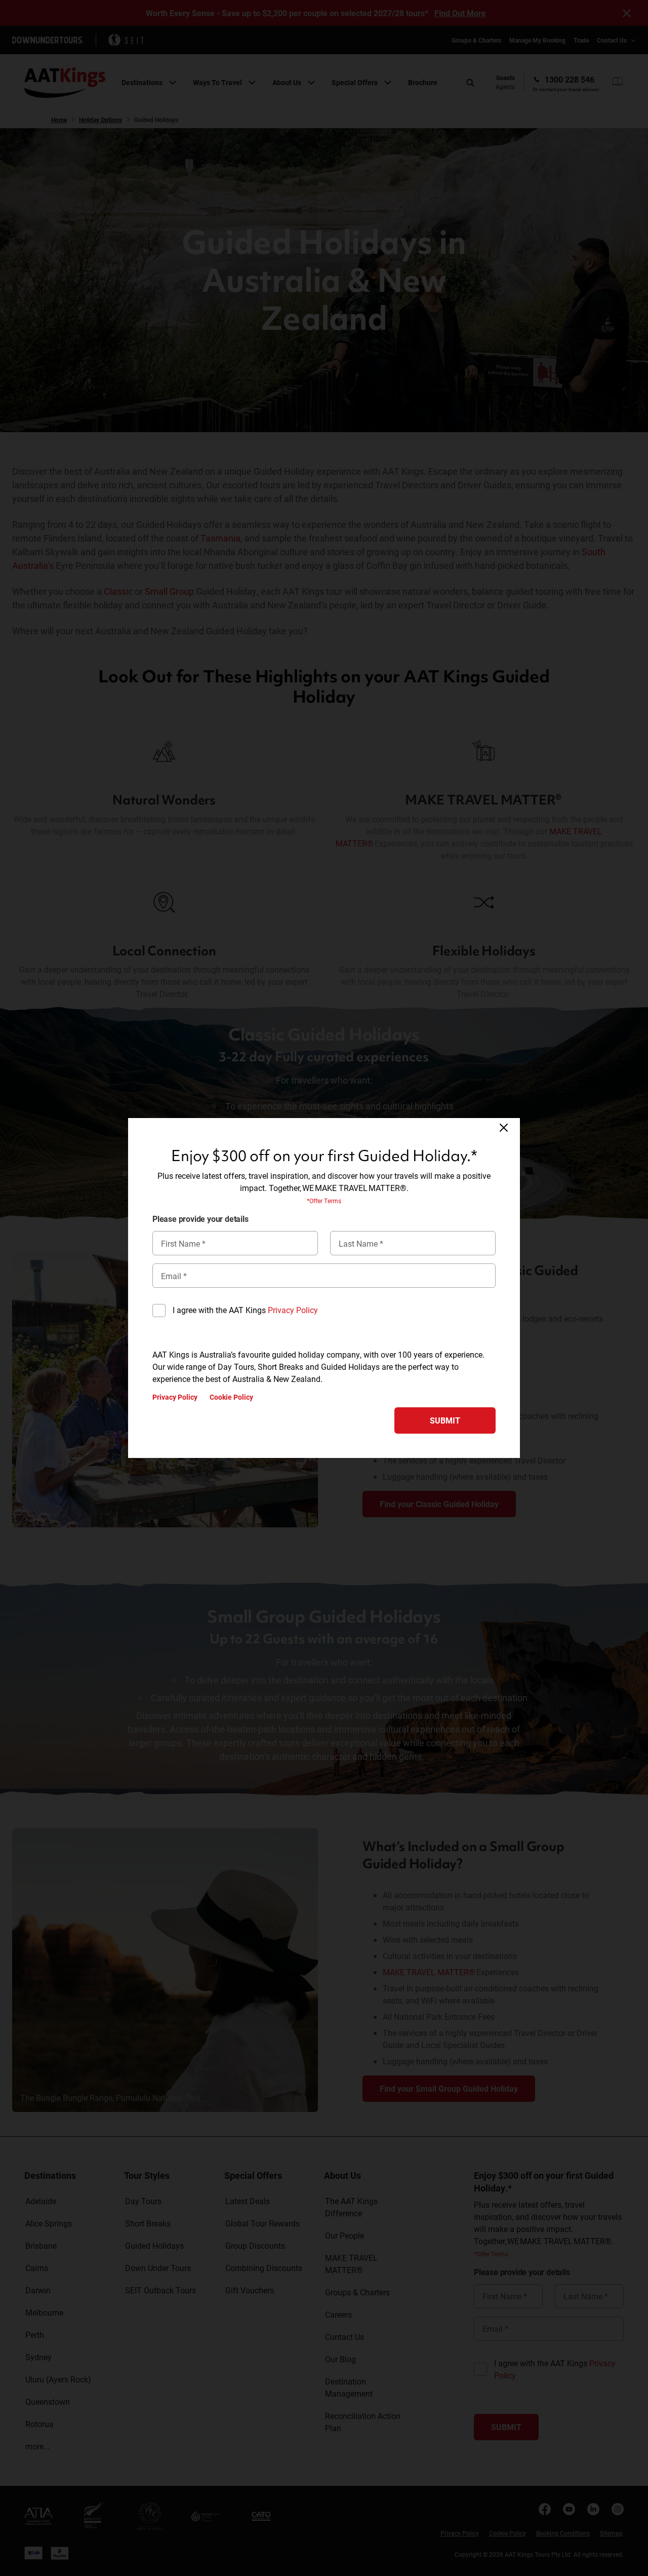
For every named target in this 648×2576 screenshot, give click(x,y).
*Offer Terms (324, 1201)
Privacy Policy (293, 1310)
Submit (445, 1420)
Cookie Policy (231, 1397)
